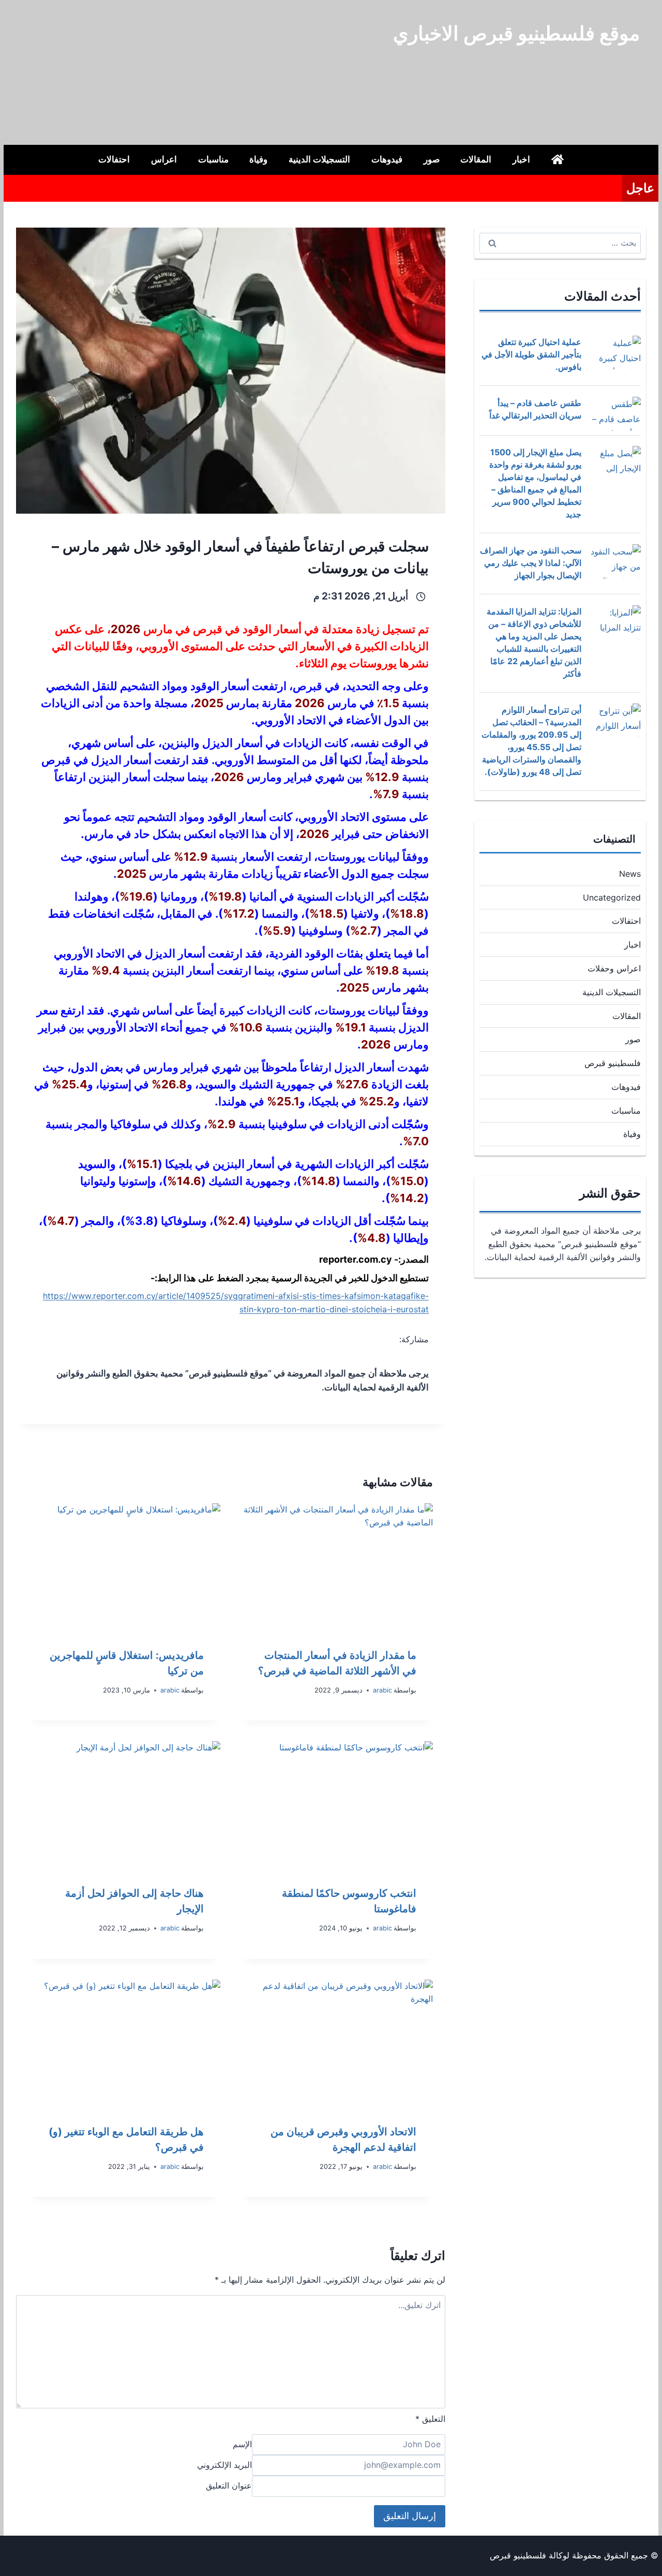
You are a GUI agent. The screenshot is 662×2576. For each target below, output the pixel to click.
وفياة (258, 159)
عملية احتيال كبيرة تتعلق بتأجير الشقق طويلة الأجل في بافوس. (531, 354)
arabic (382, 1690)
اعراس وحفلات (614, 968)
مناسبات (213, 159)
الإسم (242, 2444)
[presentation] (337, 1567)
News (630, 874)
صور (432, 159)
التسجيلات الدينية (319, 159)
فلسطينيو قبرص (613, 1063)
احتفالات (114, 159)
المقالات (476, 159)
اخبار (521, 159)
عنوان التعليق (229, 2486)
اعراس (164, 159)
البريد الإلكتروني (224, 2465)
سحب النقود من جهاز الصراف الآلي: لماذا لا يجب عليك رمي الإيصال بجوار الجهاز (531, 563)
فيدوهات (387, 159)
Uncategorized (612, 897)
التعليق (430, 2419)
